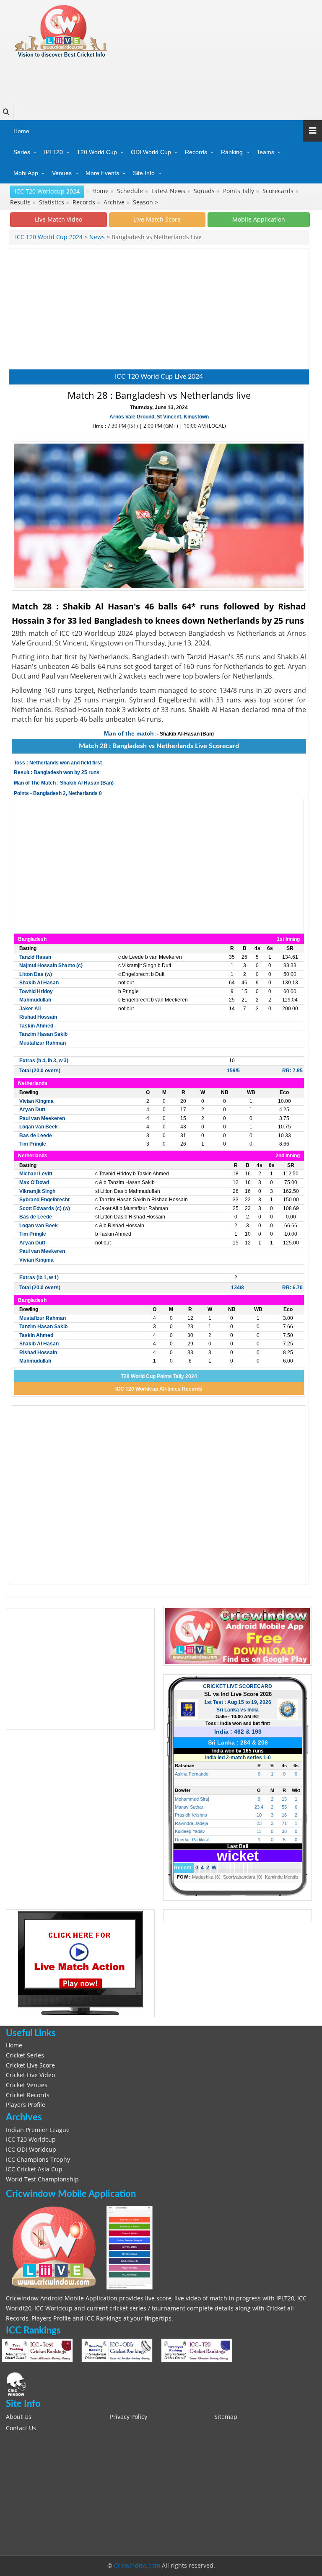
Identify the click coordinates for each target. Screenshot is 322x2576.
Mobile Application (259, 219)
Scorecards (279, 191)
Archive (115, 202)
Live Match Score (157, 219)
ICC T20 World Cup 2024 (49, 237)
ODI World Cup (151, 152)
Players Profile (26, 2105)
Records (196, 152)
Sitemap (226, 2417)
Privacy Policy (129, 2417)
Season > (145, 202)
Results (21, 202)
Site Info (144, 173)
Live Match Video (58, 219)
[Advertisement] (159, 78)
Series (22, 152)
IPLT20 (53, 152)
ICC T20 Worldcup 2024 (47, 191)
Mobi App (26, 173)
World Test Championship (42, 2179)
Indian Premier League (38, 2130)
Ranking (232, 152)
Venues (62, 173)
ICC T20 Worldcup (31, 2140)
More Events (102, 173)
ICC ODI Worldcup (31, 2150)
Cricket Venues (27, 2085)
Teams (265, 152)
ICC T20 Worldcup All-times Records (159, 1389)
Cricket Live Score (30, 2065)
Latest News (169, 191)
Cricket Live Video (30, 2075)
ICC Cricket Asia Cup (34, 2169)
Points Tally (239, 191)
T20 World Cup (97, 152)
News (96, 237)
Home (21, 131)
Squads (205, 191)
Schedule (131, 191)
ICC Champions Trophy (38, 2160)
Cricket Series (25, 2055)
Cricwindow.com (137, 2566)
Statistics (52, 202)
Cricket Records (28, 2095)
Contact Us (21, 2428)
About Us (19, 2417)
